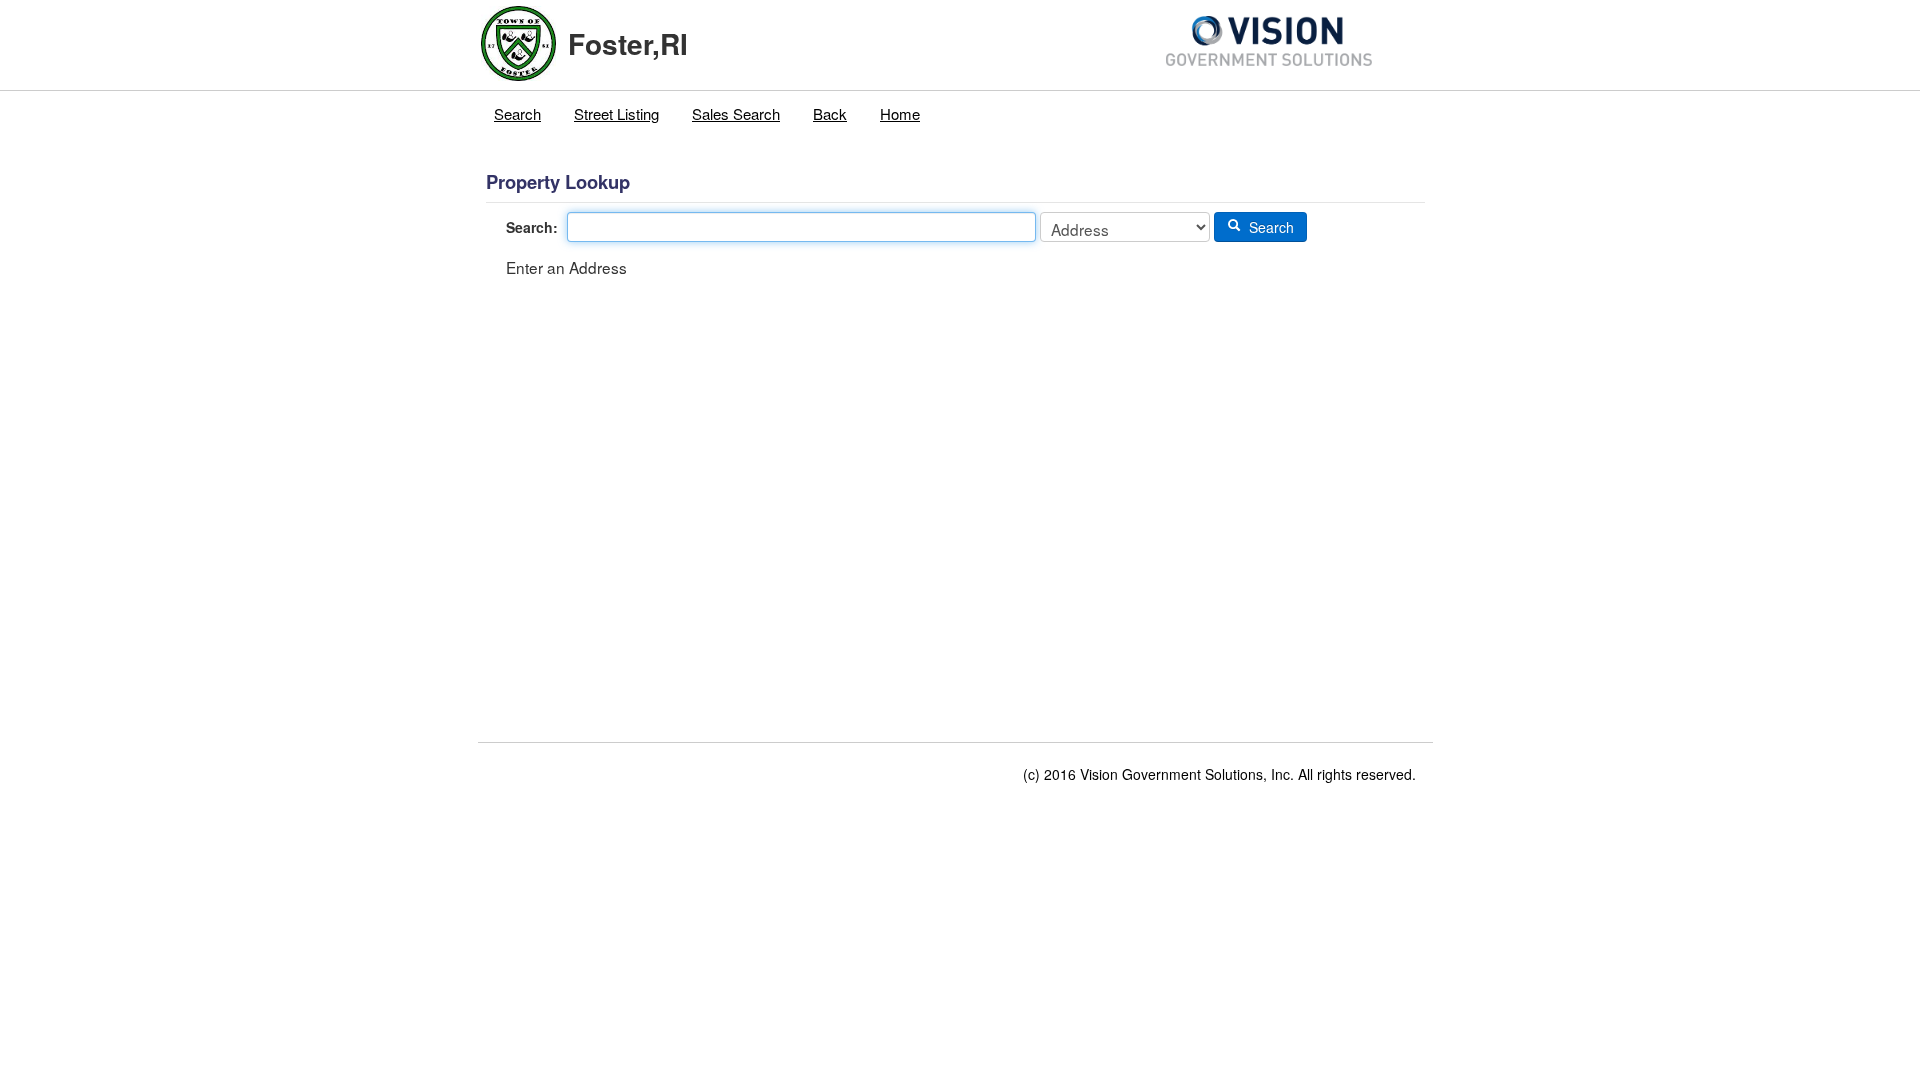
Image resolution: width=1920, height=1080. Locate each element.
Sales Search (736, 113)
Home (900, 113)
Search (517, 113)
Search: (532, 227)
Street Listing (616, 113)
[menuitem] (518, 114)
